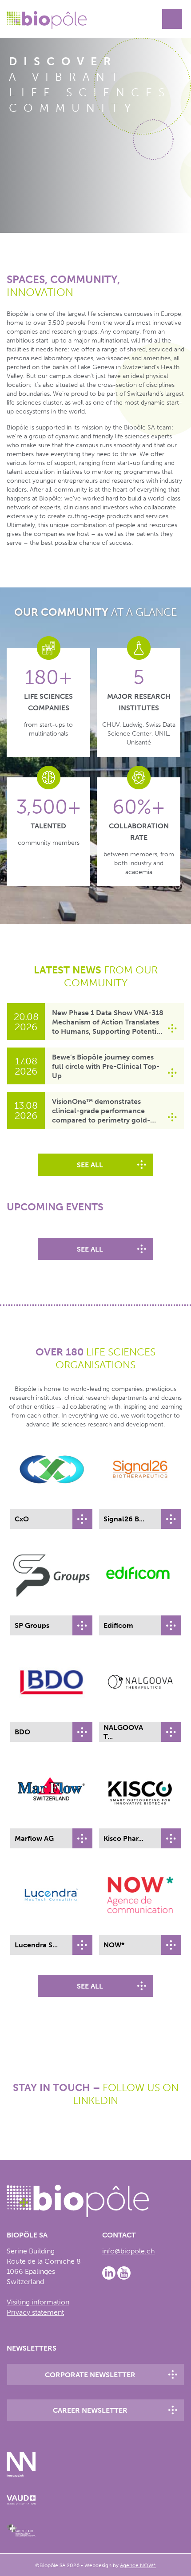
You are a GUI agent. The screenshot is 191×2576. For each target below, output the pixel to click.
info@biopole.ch (128, 2251)
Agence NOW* (138, 2565)
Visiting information (38, 2302)
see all (90, 1165)
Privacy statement (35, 2312)
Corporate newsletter (90, 2375)
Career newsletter (90, 2410)
